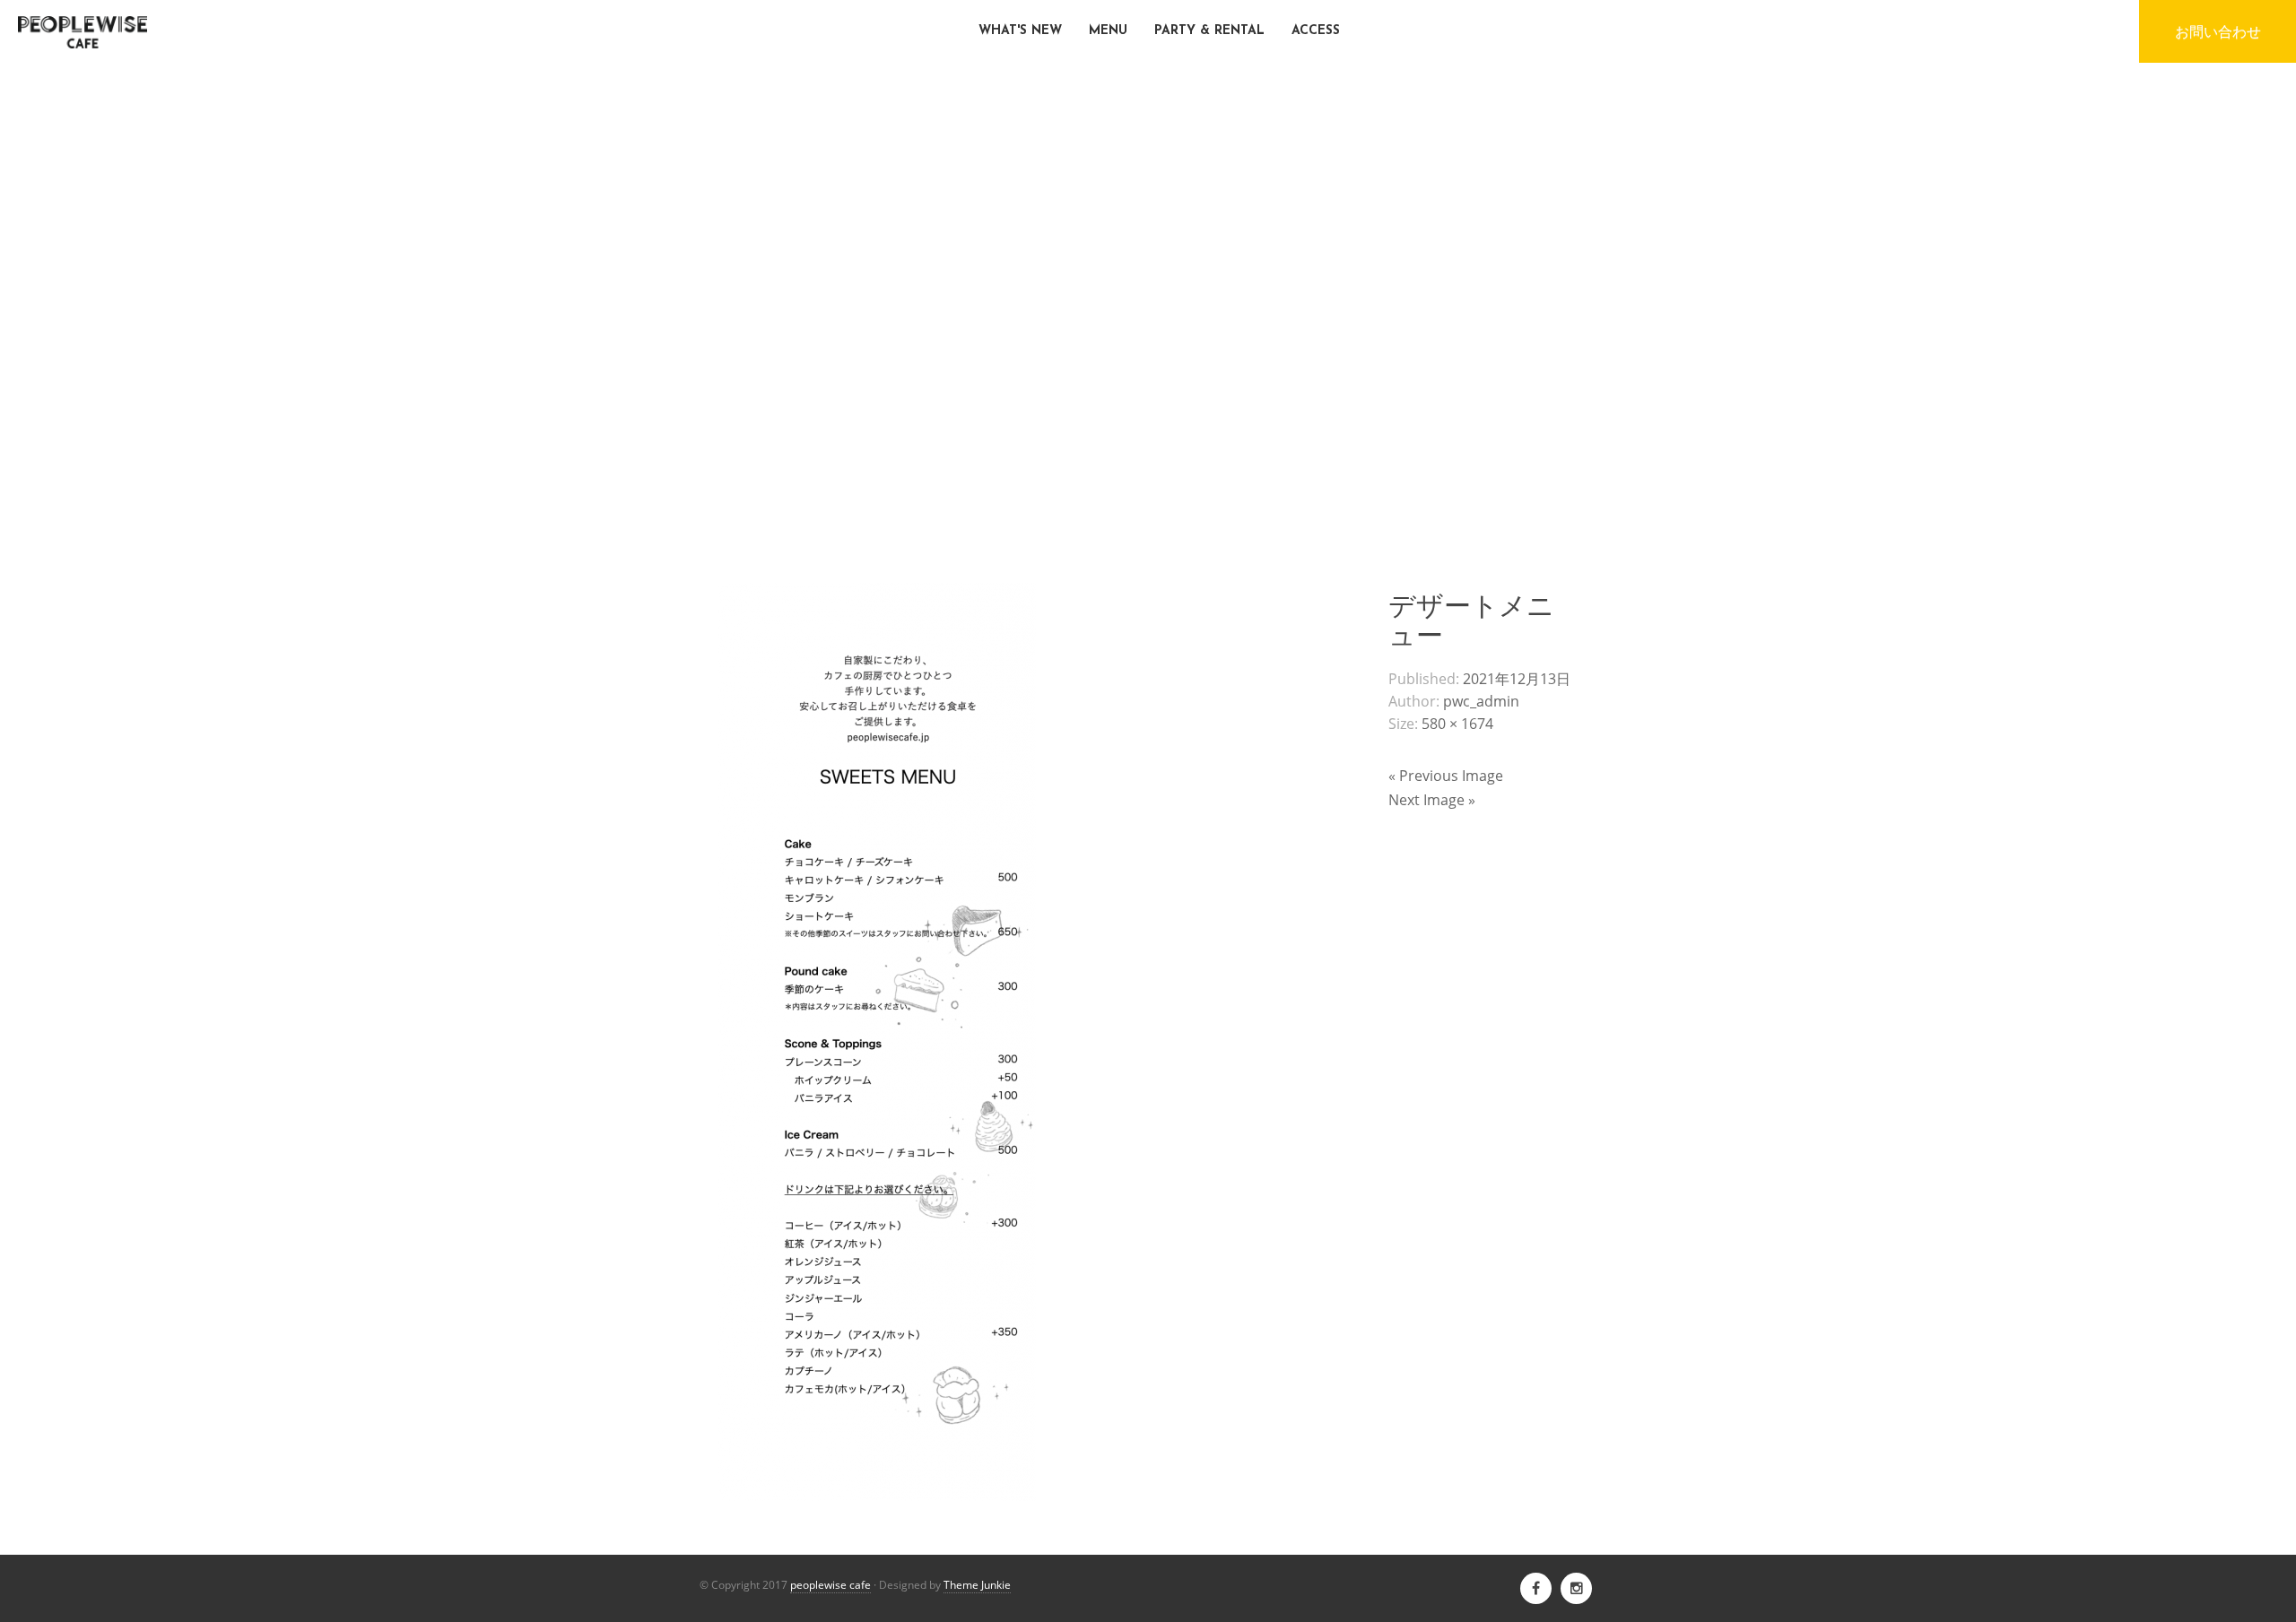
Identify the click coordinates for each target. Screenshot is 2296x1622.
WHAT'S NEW (1020, 31)
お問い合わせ (2218, 31)
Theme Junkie (977, 1585)
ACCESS (1316, 31)
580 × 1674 (1457, 724)
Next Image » (1432, 800)
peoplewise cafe (831, 1585)
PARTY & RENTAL (1209, 31)
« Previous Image (1446, 776)
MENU (1108, 31)
